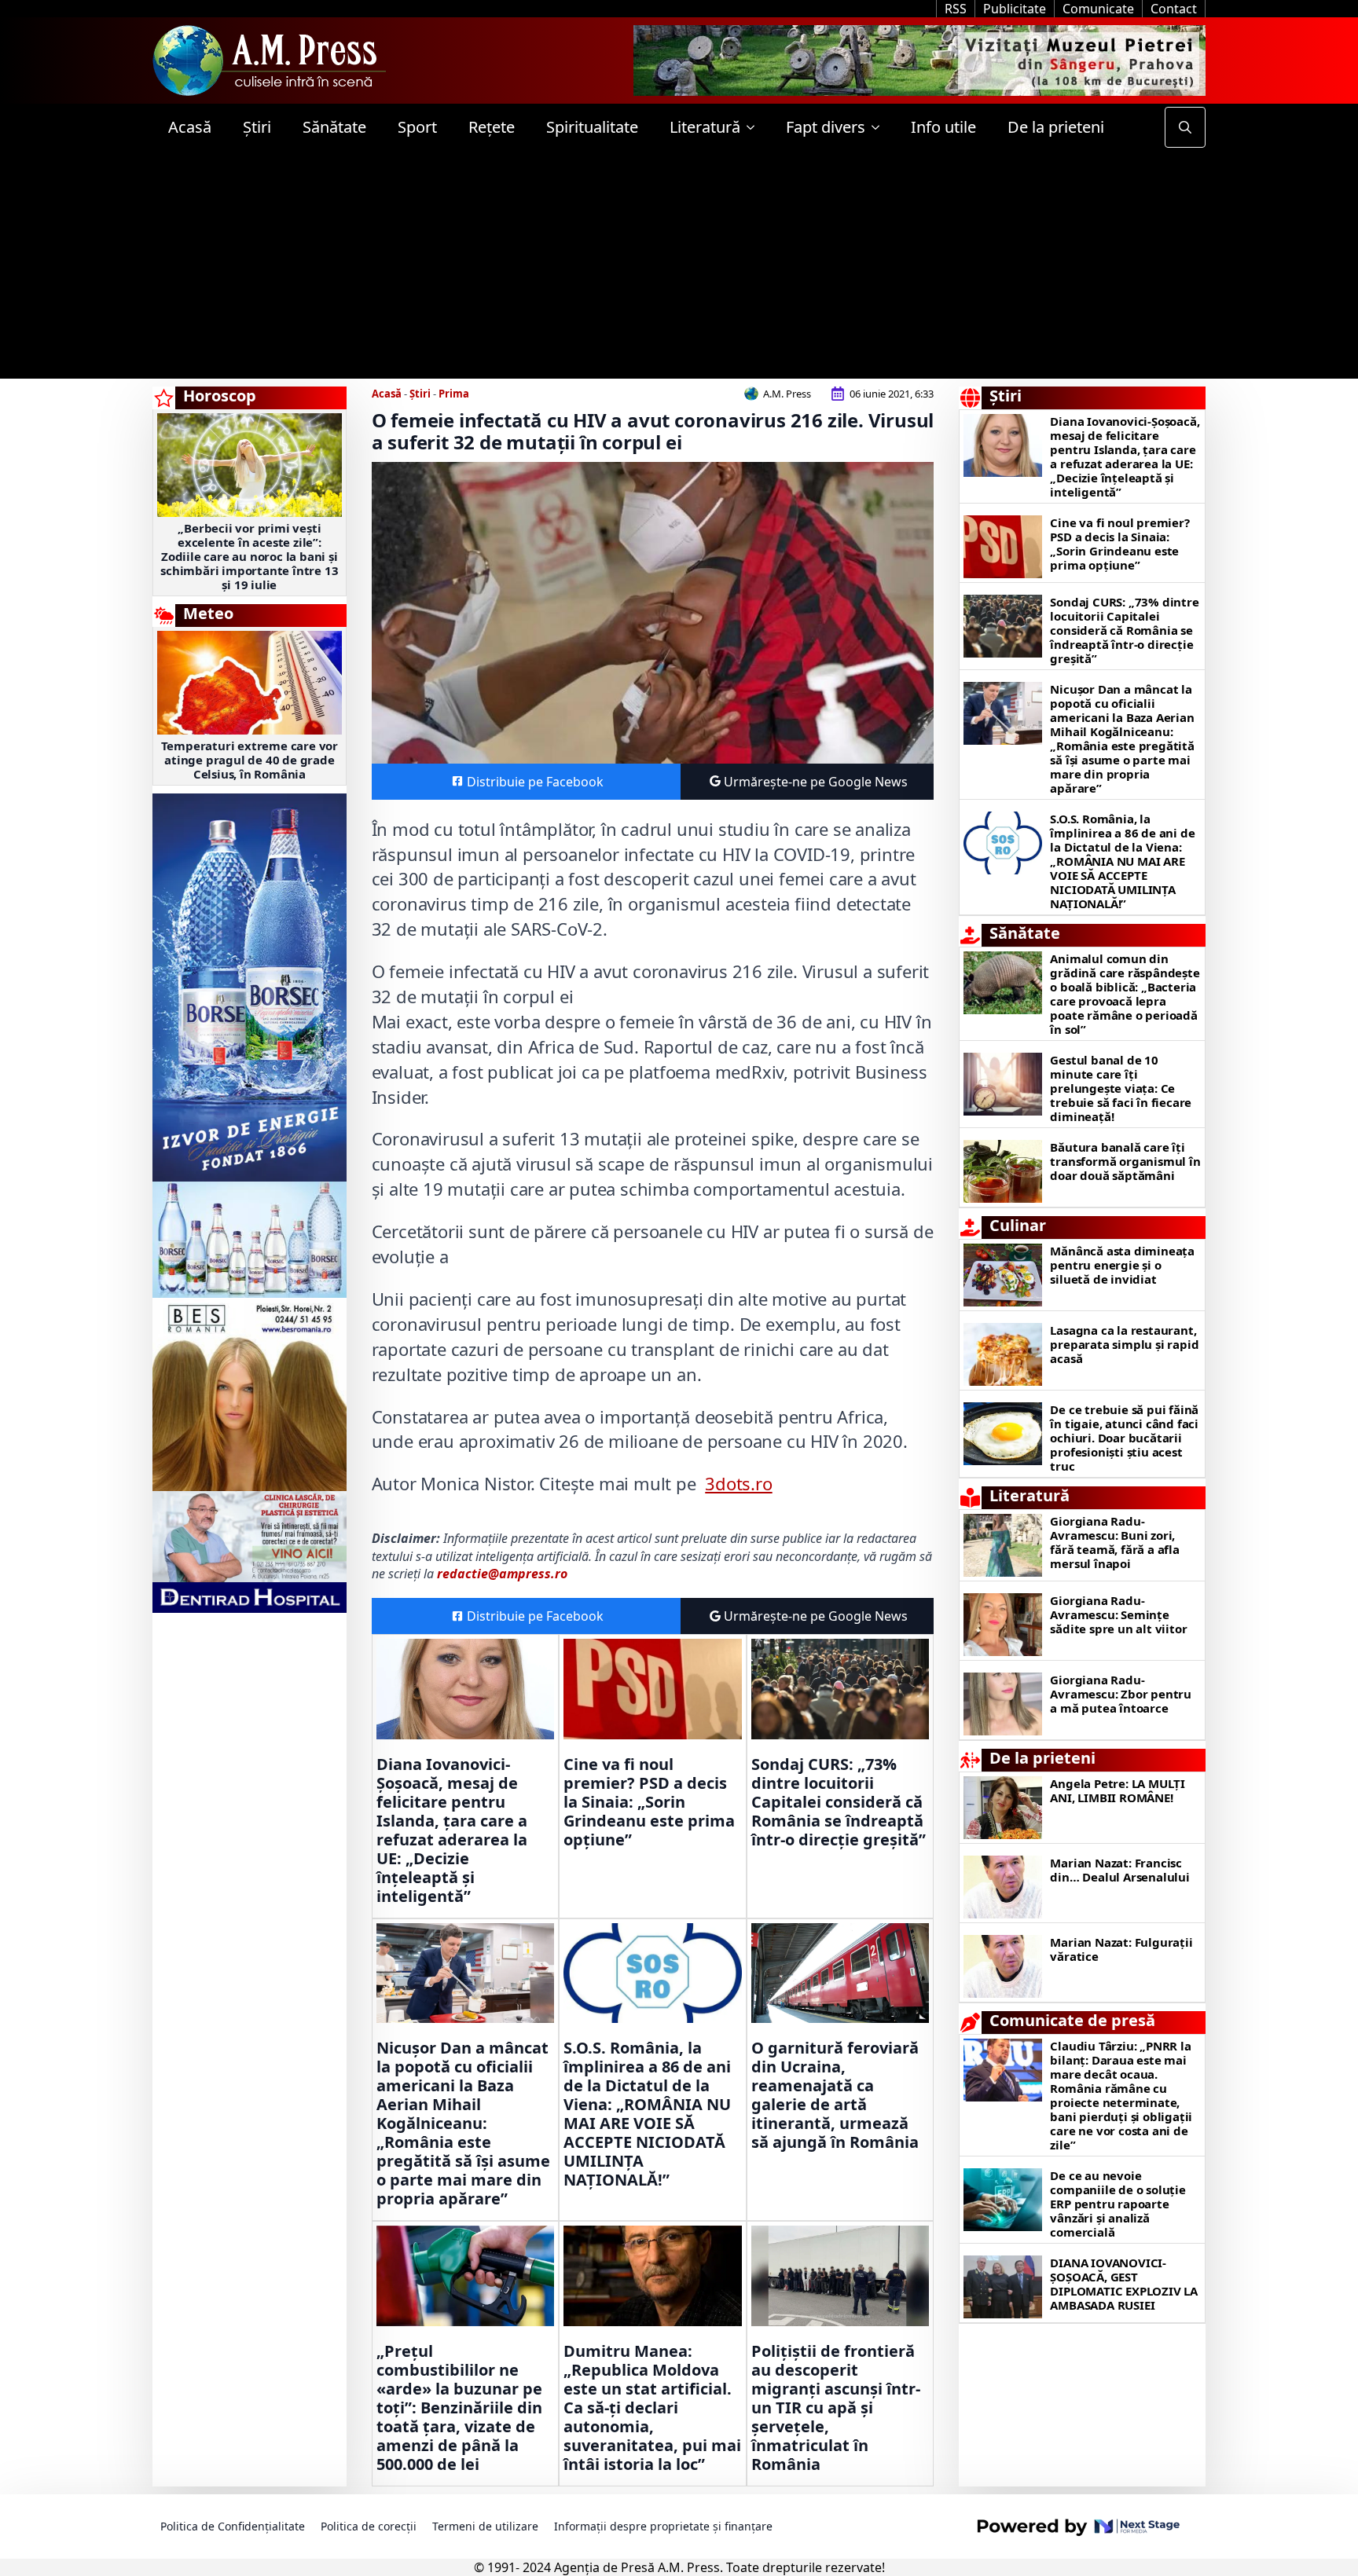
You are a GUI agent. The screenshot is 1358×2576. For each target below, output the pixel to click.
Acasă (190, 127)
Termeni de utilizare (485, 2526)
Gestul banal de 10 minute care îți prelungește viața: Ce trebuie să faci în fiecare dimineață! (1121, 1088)
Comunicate (1098, 9)
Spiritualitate (592, 127)
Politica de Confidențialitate (233, 2526)
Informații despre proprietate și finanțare (663, 2526)
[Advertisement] (679, 269)
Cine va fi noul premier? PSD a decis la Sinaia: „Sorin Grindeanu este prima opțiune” (649, 1802)
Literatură (705, 127)
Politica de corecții (369, 2526)
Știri (257, 127)
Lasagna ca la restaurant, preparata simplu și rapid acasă (1124, 1344)
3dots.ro (738, 1483)
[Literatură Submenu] (755, 127)
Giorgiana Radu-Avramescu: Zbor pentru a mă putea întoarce (1121, 1694)
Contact (1174, 9)
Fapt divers (826, 127)
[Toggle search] (1185, 127)
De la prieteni (1056, 127)
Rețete (492, 127)
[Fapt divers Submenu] (880, 127)
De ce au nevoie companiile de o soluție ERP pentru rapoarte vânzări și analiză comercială (1118, 2204)
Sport (417, 127)
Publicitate (1015, 9)
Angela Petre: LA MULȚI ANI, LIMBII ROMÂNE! (1118, 1790)
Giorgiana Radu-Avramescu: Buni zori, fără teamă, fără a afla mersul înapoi (1114, 1542)
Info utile (943, 127)
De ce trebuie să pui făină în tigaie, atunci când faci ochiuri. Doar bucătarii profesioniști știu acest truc (1124, 1438)
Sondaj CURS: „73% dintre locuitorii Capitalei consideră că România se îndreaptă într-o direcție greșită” (839, 1802)
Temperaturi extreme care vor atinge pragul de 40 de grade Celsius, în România (250, 760)
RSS (956, 9)
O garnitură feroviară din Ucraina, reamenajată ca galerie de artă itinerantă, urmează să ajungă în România (835, 2095)
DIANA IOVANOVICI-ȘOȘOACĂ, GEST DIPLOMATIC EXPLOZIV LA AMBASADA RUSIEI (1124, 2284)
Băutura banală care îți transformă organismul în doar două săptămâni (1125, 1161)
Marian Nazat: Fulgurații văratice (1121, 1949)
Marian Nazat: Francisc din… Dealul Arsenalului (1119, 1870)
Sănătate (334, 127)
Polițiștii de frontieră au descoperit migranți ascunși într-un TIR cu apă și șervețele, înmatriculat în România (836, 2408)
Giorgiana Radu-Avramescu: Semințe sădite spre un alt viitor (1118, 1614)
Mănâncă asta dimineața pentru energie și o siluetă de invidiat (1122, 1265)
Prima (454, 394)
